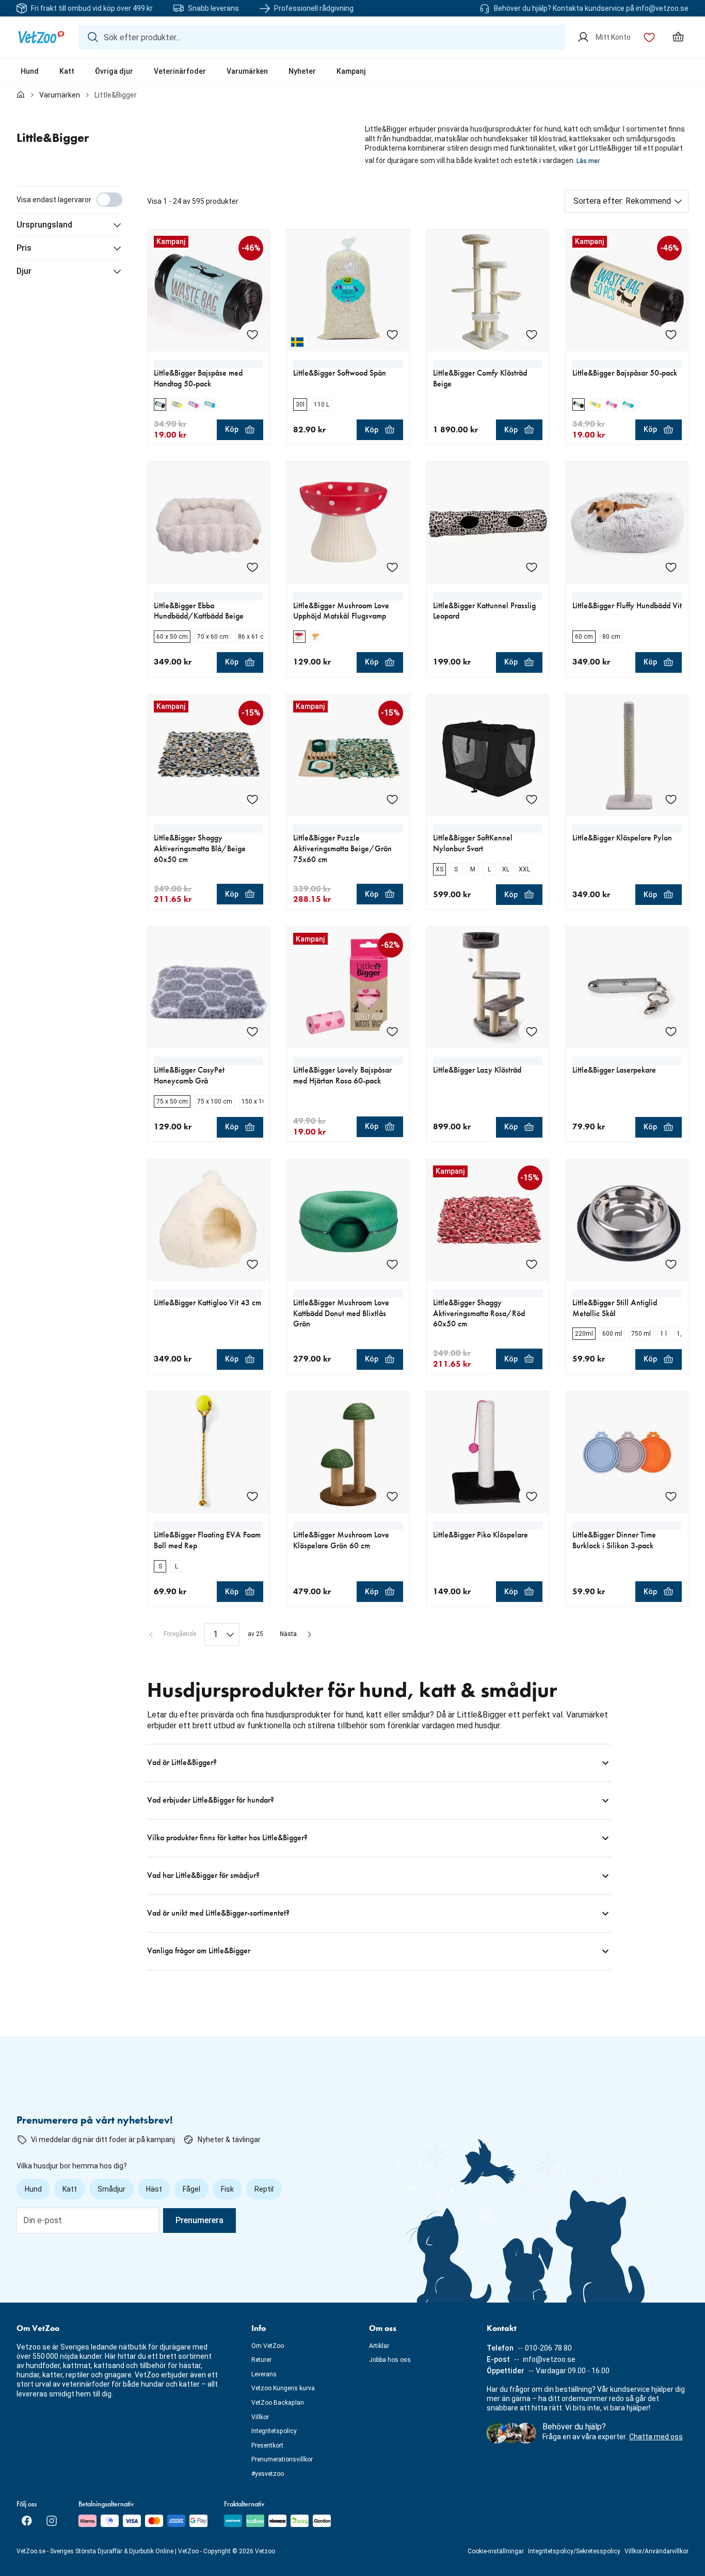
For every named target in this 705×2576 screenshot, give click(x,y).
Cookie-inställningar (496, 2551)
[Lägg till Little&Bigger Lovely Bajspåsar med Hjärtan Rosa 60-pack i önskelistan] (392, 1031)
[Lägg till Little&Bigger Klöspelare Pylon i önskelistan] (671, 799)
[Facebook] (27, 2521)
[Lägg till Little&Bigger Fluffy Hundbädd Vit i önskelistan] (671, 567)
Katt (67, 71)
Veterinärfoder (180, 71)
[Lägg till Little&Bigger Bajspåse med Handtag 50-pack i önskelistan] (252, 334)
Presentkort (267, 2445)
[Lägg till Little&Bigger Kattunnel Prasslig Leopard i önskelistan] (532, 567)
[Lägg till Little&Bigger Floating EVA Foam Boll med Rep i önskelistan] (252, 1496)
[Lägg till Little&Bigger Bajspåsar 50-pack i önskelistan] (671, 334)
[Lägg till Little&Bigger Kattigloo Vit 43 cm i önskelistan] (252, 1264)
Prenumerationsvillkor (282, 2459)
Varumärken (247, 71)
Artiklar (379, 2346)
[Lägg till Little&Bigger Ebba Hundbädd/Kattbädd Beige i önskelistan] (252, 567)
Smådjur (111, 2189)
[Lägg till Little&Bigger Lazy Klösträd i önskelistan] (532, 1031)
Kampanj (351, 71)
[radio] (160, 404)
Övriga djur (114, 71)
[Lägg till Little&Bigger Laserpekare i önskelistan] (671, 1031)
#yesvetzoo (268, 2474)
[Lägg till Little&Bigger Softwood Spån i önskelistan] (392, 334)
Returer (261, 2360)
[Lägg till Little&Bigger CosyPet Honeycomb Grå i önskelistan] (252, 1031)
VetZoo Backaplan (278, 2403)
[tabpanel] (352, 1078)
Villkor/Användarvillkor (656, 2551)
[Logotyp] (41, 37)
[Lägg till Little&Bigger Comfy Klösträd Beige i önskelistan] (532, 334)
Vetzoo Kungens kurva (283, 2388)
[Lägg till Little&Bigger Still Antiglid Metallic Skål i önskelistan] (671, 1264)
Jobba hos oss (390, 2360)
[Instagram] (52, 2521)
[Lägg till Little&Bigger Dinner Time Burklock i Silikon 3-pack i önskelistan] (671, 1496)
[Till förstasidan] (21, 95)
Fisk (227, 2189)
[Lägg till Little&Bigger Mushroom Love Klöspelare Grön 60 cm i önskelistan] (392, 1496)
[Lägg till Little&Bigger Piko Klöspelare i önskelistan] (532, 1496)
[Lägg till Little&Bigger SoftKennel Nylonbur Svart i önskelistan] (532, 799)
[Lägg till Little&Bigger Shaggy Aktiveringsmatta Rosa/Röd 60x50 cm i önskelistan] (532, 1264)
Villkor (260, 2417)
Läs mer (588, 161)
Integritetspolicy (274, 2431)
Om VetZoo (268, 2346)
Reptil (264, 2189)
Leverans (264, 2374)
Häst (154, 2189)
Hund (30, 71)
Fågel (191, 2189)
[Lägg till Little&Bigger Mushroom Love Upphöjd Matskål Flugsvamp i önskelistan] (392, 567)
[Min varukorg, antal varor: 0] (678, 37)
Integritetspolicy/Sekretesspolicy (574, 2551)
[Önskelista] (649, 37)
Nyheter (302, 71)
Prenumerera (199, 2220)
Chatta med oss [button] (656, 2437)
